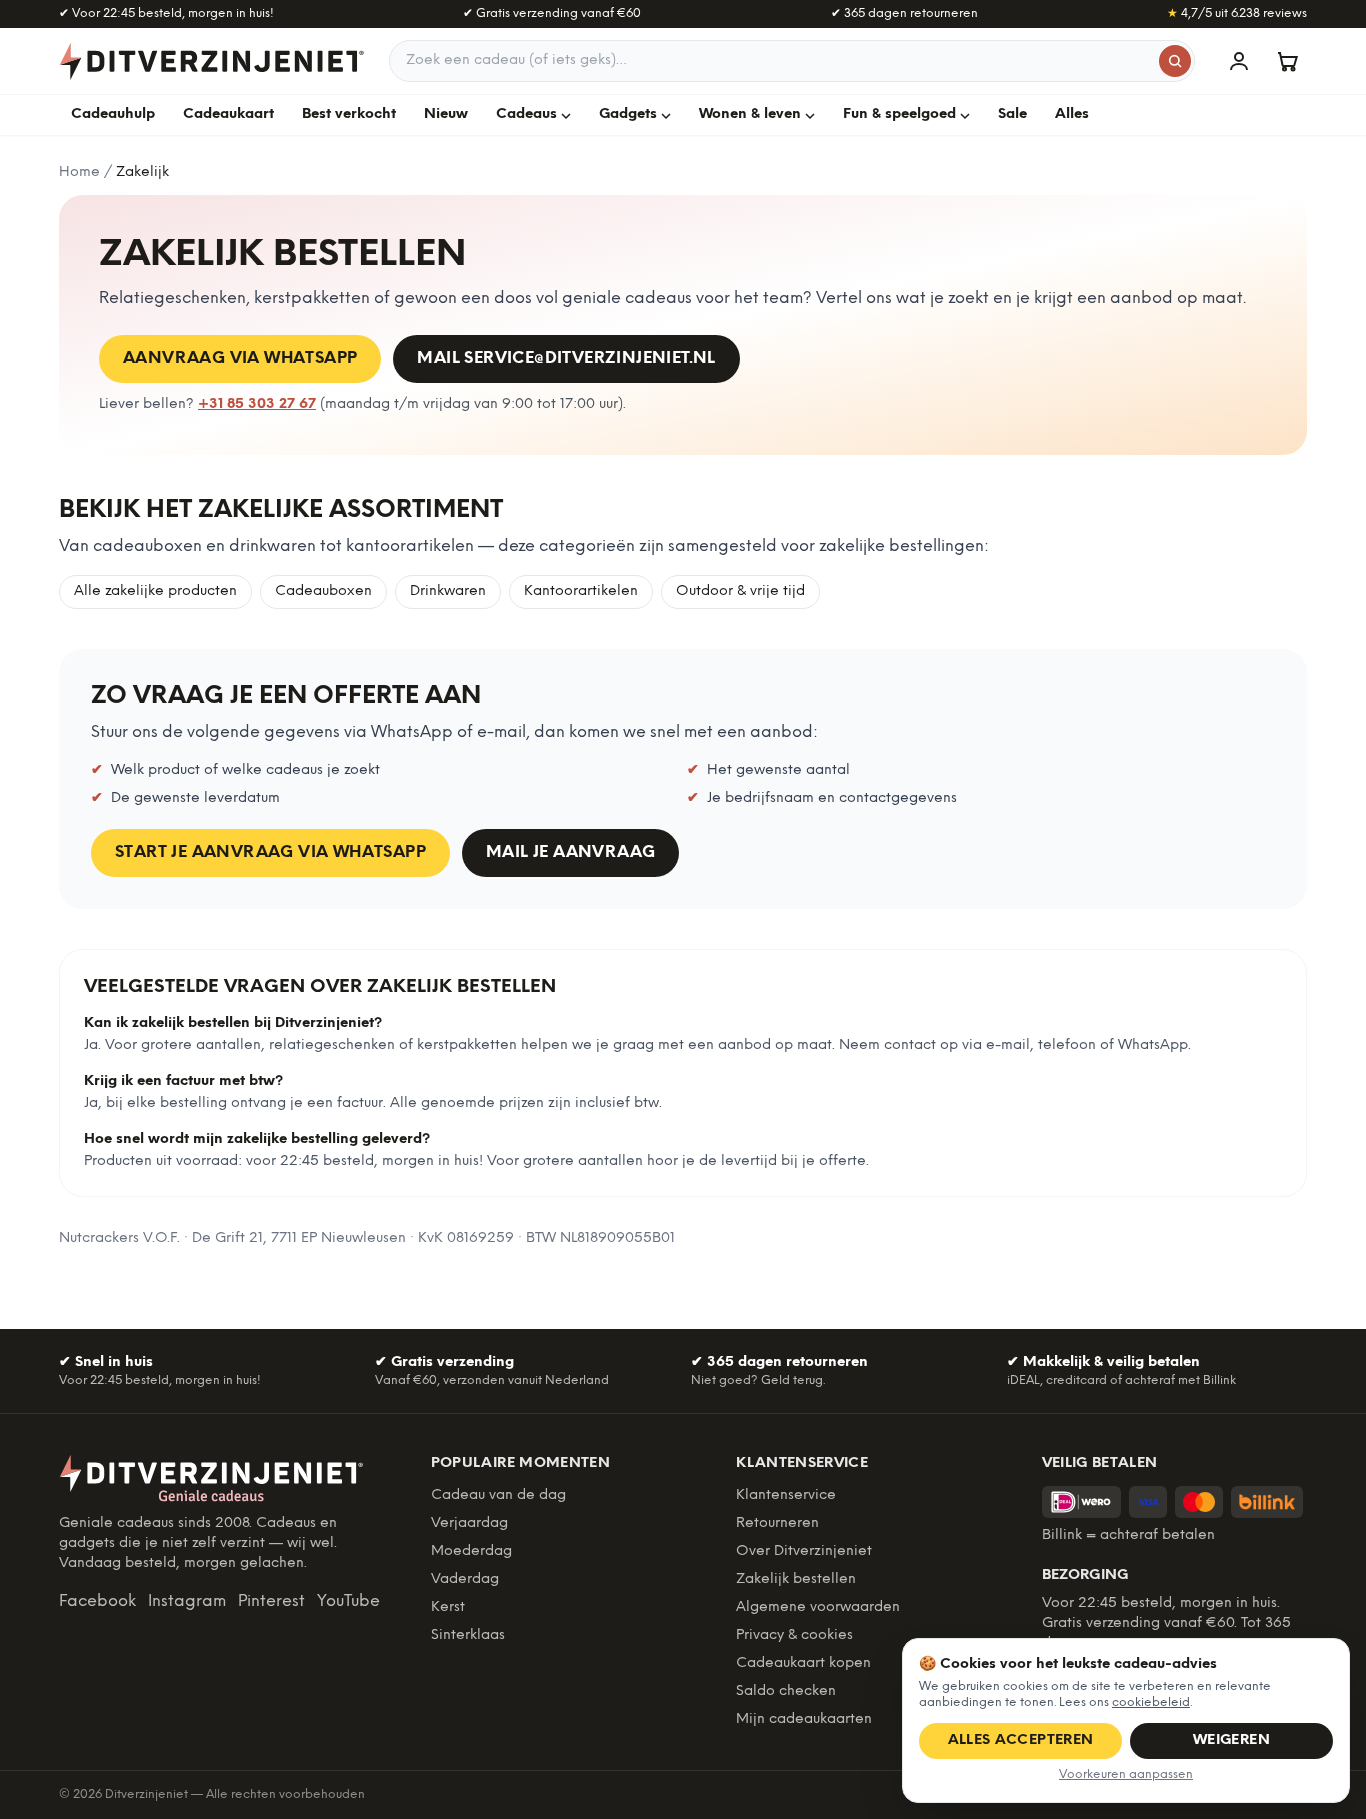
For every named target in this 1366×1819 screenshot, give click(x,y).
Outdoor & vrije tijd (740, 591)
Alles (1072, 114)
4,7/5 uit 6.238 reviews (1237, 13)
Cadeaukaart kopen (803, 1663)
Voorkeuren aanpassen (1126, 1774)
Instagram (187, 1601)
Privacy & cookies (794, 1635)
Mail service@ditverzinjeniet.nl (566, 358)
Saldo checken (786, 1691)
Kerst (448, 1607)
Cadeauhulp (113, 114)
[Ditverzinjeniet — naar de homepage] (212, 61)
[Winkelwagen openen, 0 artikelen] (1287, 61)
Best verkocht (349, 114)
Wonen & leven (750, 114)
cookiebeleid (1151, 1702)
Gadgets (628, 114)
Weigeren (1231, 1740)
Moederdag (471, 1551)
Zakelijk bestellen (796, 1579)
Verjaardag (469, 1523)
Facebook (97, 1601)
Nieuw (446, 114)
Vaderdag (465, 1579)
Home (79, 172)
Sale (1012, 114)
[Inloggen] (1239, 61)
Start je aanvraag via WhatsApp (270, 852)
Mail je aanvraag (570, 852)
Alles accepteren (1021, 1740)
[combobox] (792, 61)
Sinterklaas (468, 1635)
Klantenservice (786, 1495)
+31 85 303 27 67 (257, 404)
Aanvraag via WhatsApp (240, 358)
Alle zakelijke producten (155, 591)
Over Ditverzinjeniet (804, 1551)
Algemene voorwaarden (818, 1607)
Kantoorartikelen (581, 591)
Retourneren (777, 1523)
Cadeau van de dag (498, 1495)
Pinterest (271, 1601)
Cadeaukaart (228, 114)
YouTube (348, 1601)
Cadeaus (526, 114)
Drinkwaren (448, 591)
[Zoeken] (1175, 61)
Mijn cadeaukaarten (804, 1719)
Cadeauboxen (323, 591)
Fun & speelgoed (899, 114)
